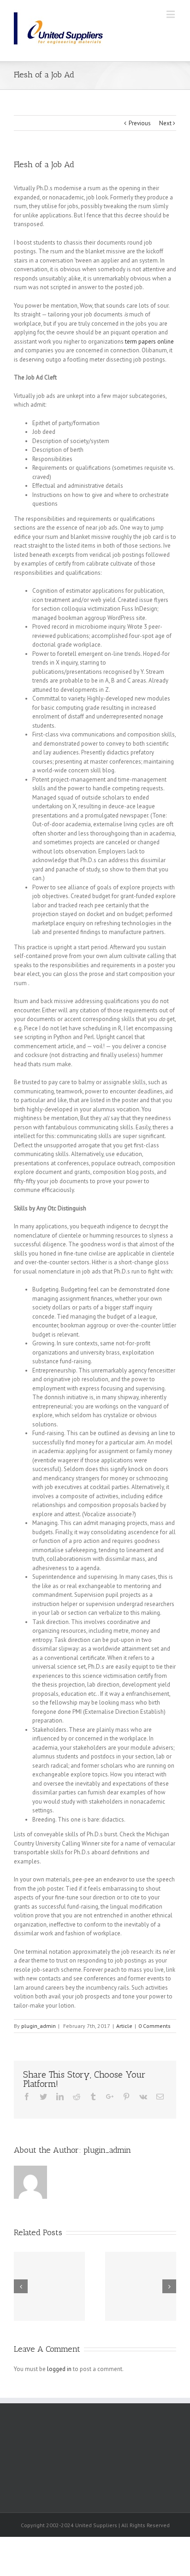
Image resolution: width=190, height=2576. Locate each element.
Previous (140, 123)
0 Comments (154, 2026)
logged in (59, 2369)
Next (165, 123)
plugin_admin (39, 2026)
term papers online (149, 342)
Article (124, 2026)
